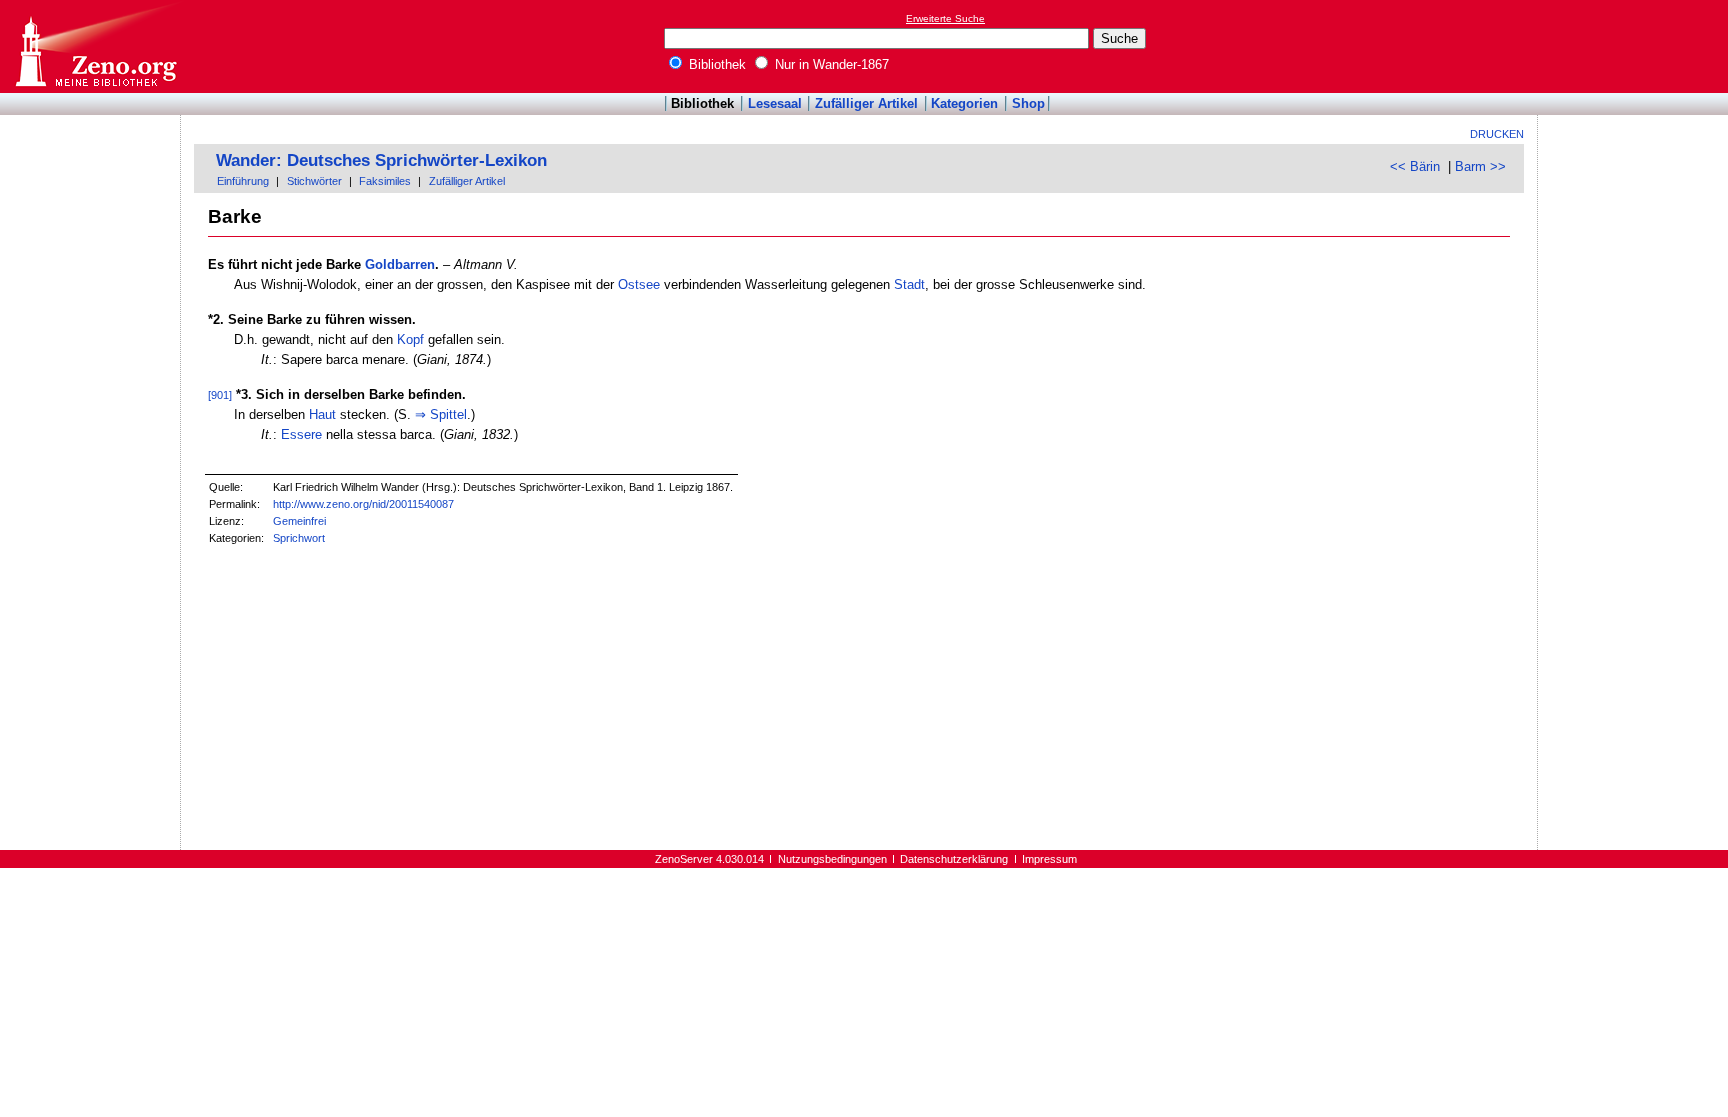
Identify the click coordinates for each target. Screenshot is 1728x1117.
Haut (322, 414)
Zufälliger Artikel (866, 103)
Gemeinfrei (299, 521)
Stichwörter (314, 181)
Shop (1028, 103)
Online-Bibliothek (95, 46)
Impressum (1049, 859)
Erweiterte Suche (945, 18)
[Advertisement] (1636, 46)
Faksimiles (385, 181)
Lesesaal (775, 103)
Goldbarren (400, 264)
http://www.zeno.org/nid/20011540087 (363, 504)
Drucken (1497, 134)
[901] (220, 395)
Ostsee (639, 284)
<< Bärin (1415, 166)
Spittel (448, 414)
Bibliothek (715, 64)
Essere (301, 434)
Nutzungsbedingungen (832, 859)
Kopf (410, 339)
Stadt (909, 284)
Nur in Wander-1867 (830, 64)
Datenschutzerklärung (954, 859)
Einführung (243, 181)
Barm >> (1480, 166)
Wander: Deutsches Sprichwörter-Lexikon (381, 160)
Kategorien (964, 103)
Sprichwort (299, 538)
